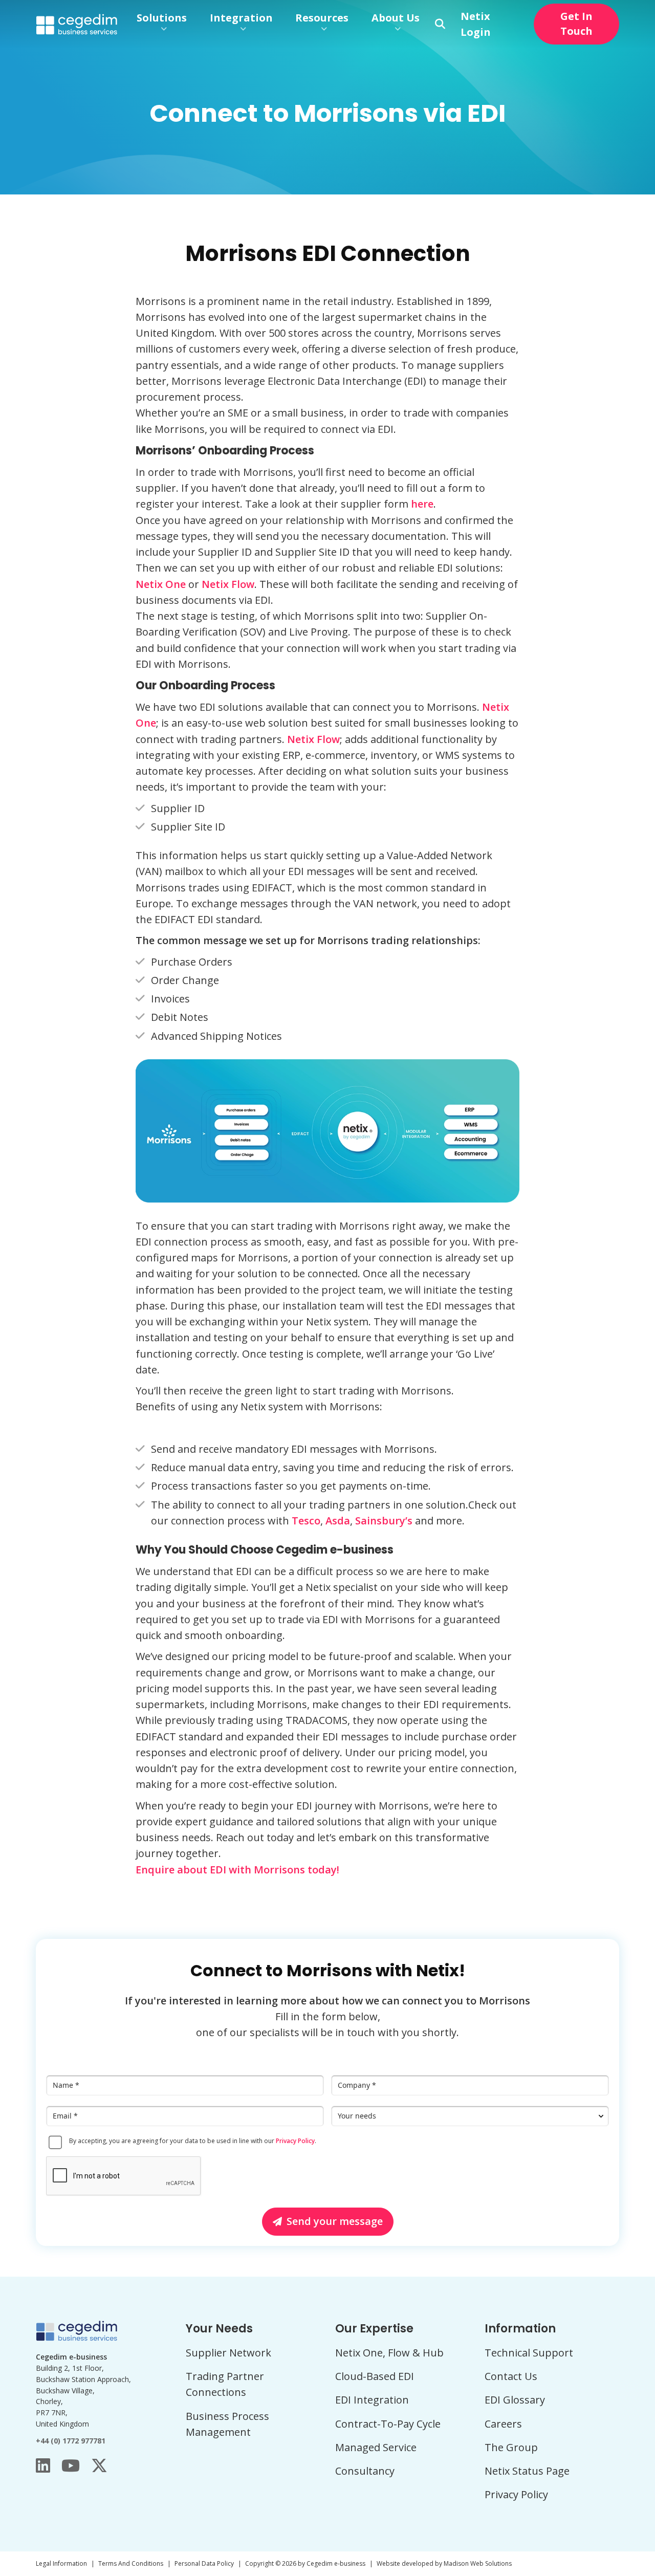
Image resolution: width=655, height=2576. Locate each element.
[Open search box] (440, 24)
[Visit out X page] (99, 2465)
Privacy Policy (295, 2141)
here (422, 504)
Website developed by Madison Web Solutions (444, 2563)
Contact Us (511, 2376)
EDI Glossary (515, 2400)
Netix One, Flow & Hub (389, 2353)
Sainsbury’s (384, 1521)
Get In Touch (576, 24)
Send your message (335, 2221)
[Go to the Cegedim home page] (77, 24)
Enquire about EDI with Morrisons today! (237, 1870)
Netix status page (527, 2471)
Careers (503, 2424)
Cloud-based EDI (375, 2376)
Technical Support (529, 2353)
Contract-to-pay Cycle (388, 2424)
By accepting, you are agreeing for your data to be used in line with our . (193, 2141)
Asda (338, 1521)
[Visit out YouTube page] (71, 2465)
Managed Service (376, 2447)
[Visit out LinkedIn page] (43, 2465)
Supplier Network (228, 2353)
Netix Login (476, 24)
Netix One (161, 584)
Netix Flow (228, 584)
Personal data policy (204, 2563)
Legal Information (61, 2563)
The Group (511, 2447)
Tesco (306, 1521)
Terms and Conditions (131, 2563)
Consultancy (365, 2471)
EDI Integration (372, 2400)
